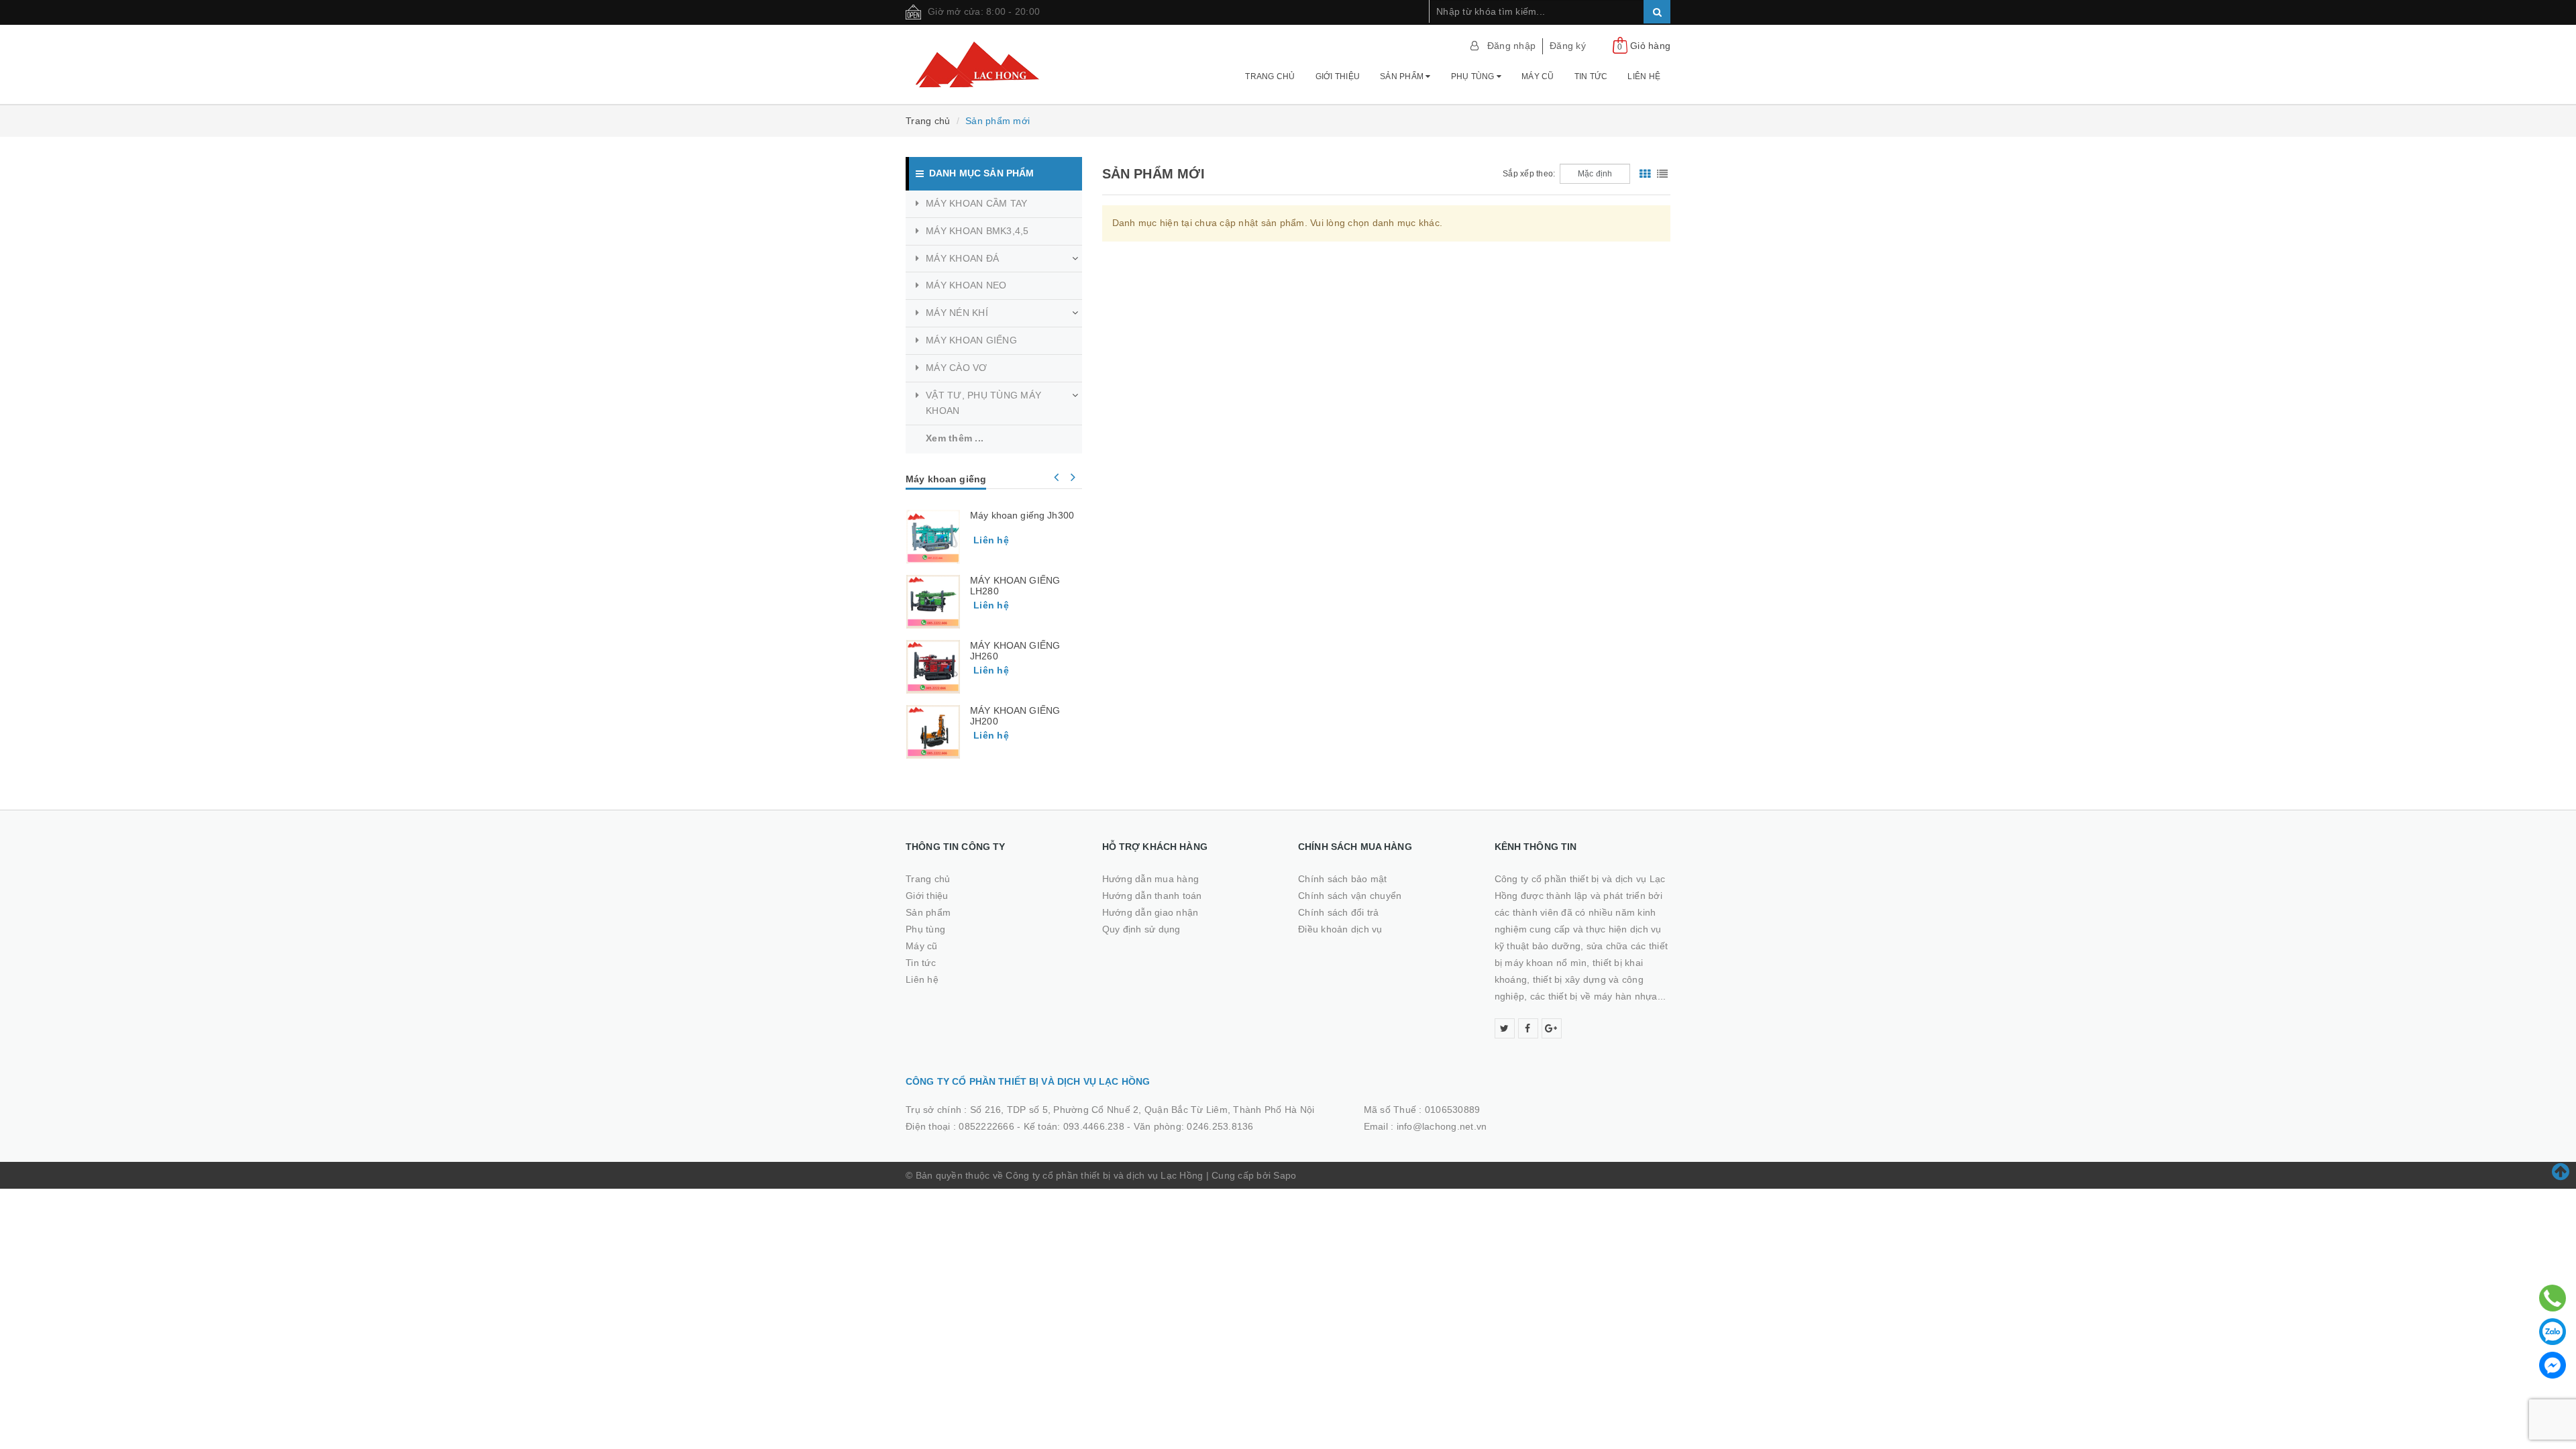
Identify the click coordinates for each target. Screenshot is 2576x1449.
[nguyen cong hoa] (994, 64)
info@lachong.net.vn (1442, 1126)
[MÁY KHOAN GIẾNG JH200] (933, 732)
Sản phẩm (1403, 76)
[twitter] (1505, 1028)
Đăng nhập (1511, 46)
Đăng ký (1568, 46)
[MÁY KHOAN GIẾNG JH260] (933, 667)
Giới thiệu (1338, 76)
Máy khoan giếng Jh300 (1022, 515)
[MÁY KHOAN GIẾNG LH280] (933, 602)
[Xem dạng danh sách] (1662, 174)
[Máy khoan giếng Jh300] (933, 537)
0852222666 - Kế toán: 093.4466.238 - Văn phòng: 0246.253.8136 (1106, 1126)
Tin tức (1591, 76)
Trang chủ (1270, 76)
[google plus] (1552, 1028)
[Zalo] (2553, 1332)
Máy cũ (1538, 76)
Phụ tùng (1474, 76)
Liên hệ (1644, 76)
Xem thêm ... (955, 438)
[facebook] (1528, 1028)
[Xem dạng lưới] (1645, 174)
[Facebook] (2553, 1365)
